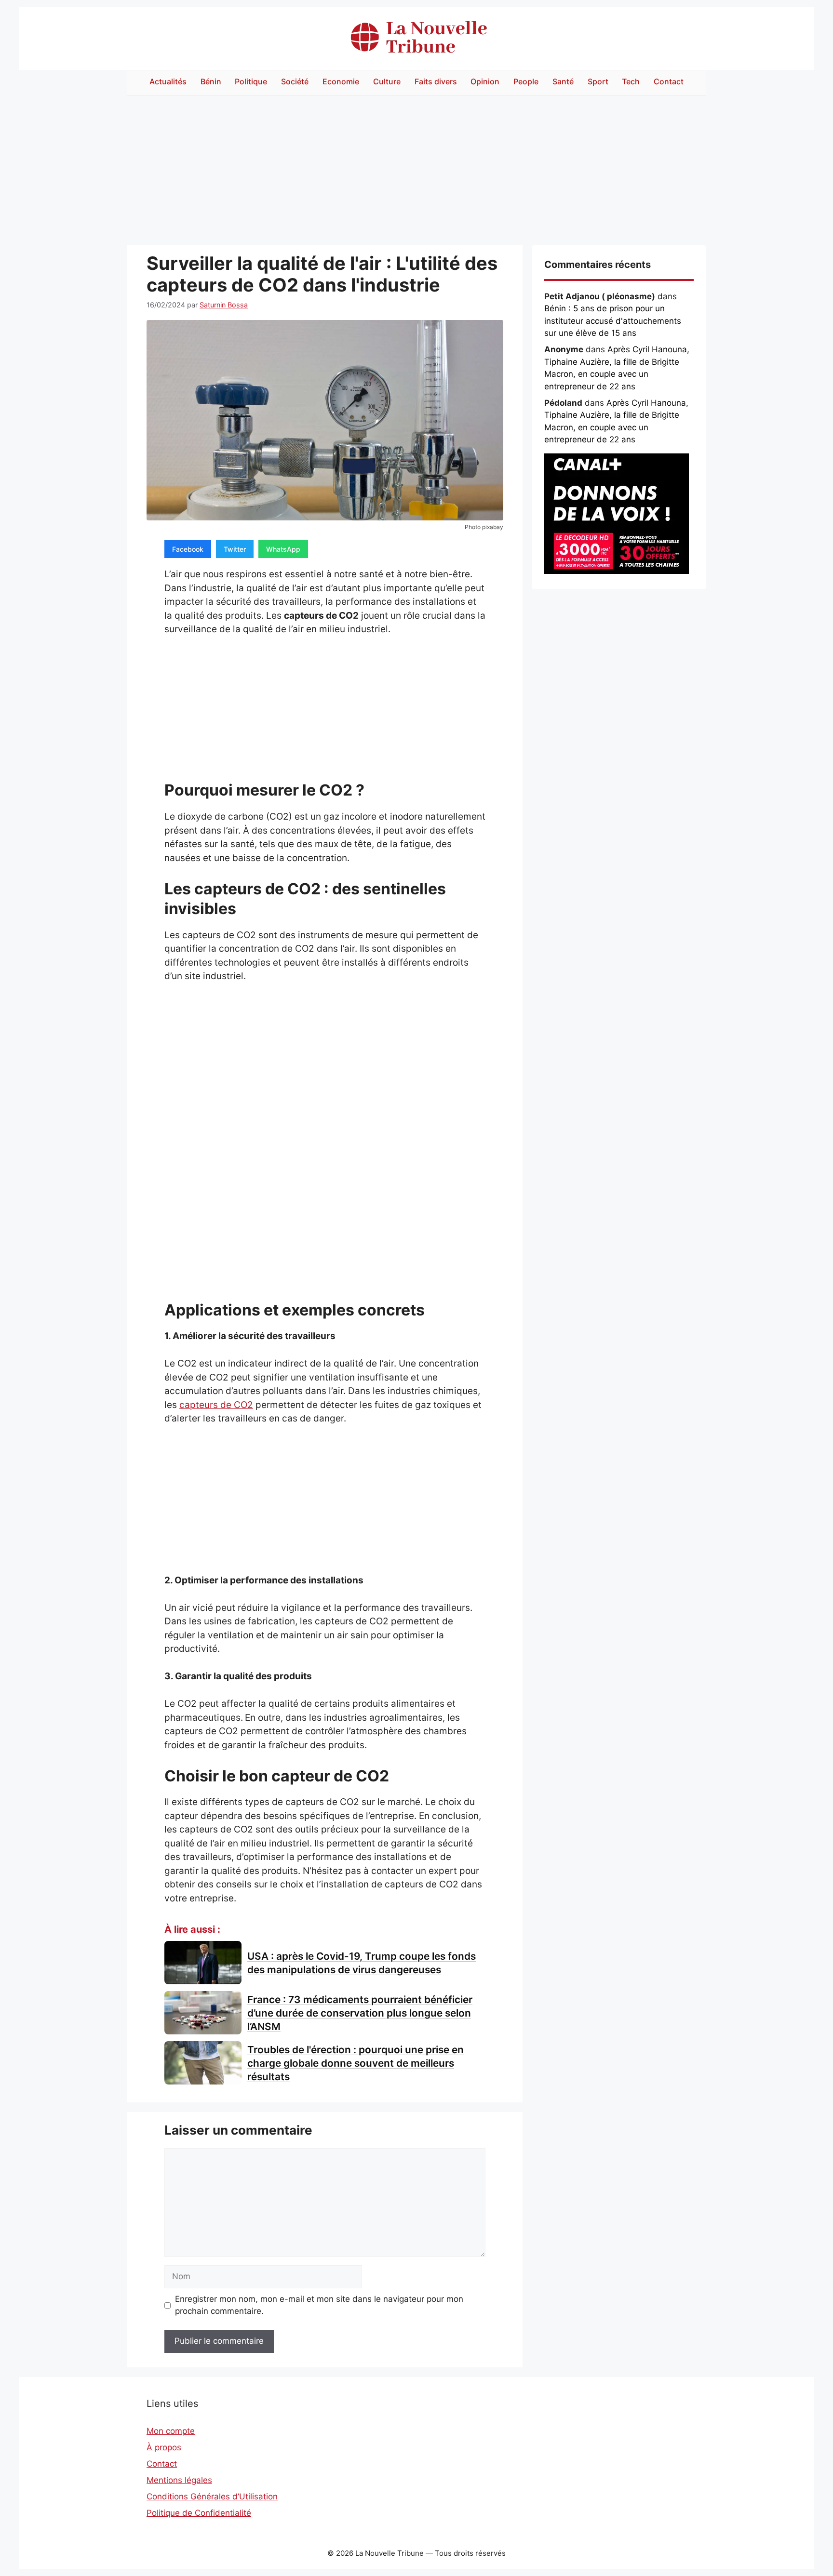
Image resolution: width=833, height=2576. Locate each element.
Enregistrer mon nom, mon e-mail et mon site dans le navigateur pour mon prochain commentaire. (319, 2305)
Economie (341, 81)
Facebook (188, 549)
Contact (669, 81)
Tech (631, 81)
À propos (164, 2447)
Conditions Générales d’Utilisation (212, 2496)
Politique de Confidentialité (199, 2513)
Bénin (211, 81)
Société (295, 81)
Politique (251, 81)
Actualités (168, 81)
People (526, 81)
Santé (563, 81)
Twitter (235, 549)
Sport (598, 81)
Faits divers (436, 81)
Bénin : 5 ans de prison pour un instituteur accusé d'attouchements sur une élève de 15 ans (613, 321)
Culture (387, 81)
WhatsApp (283, 549)
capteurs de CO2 (216, 1405)
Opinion (485, 81)
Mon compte (171, 2431)
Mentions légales (179, 2480)
